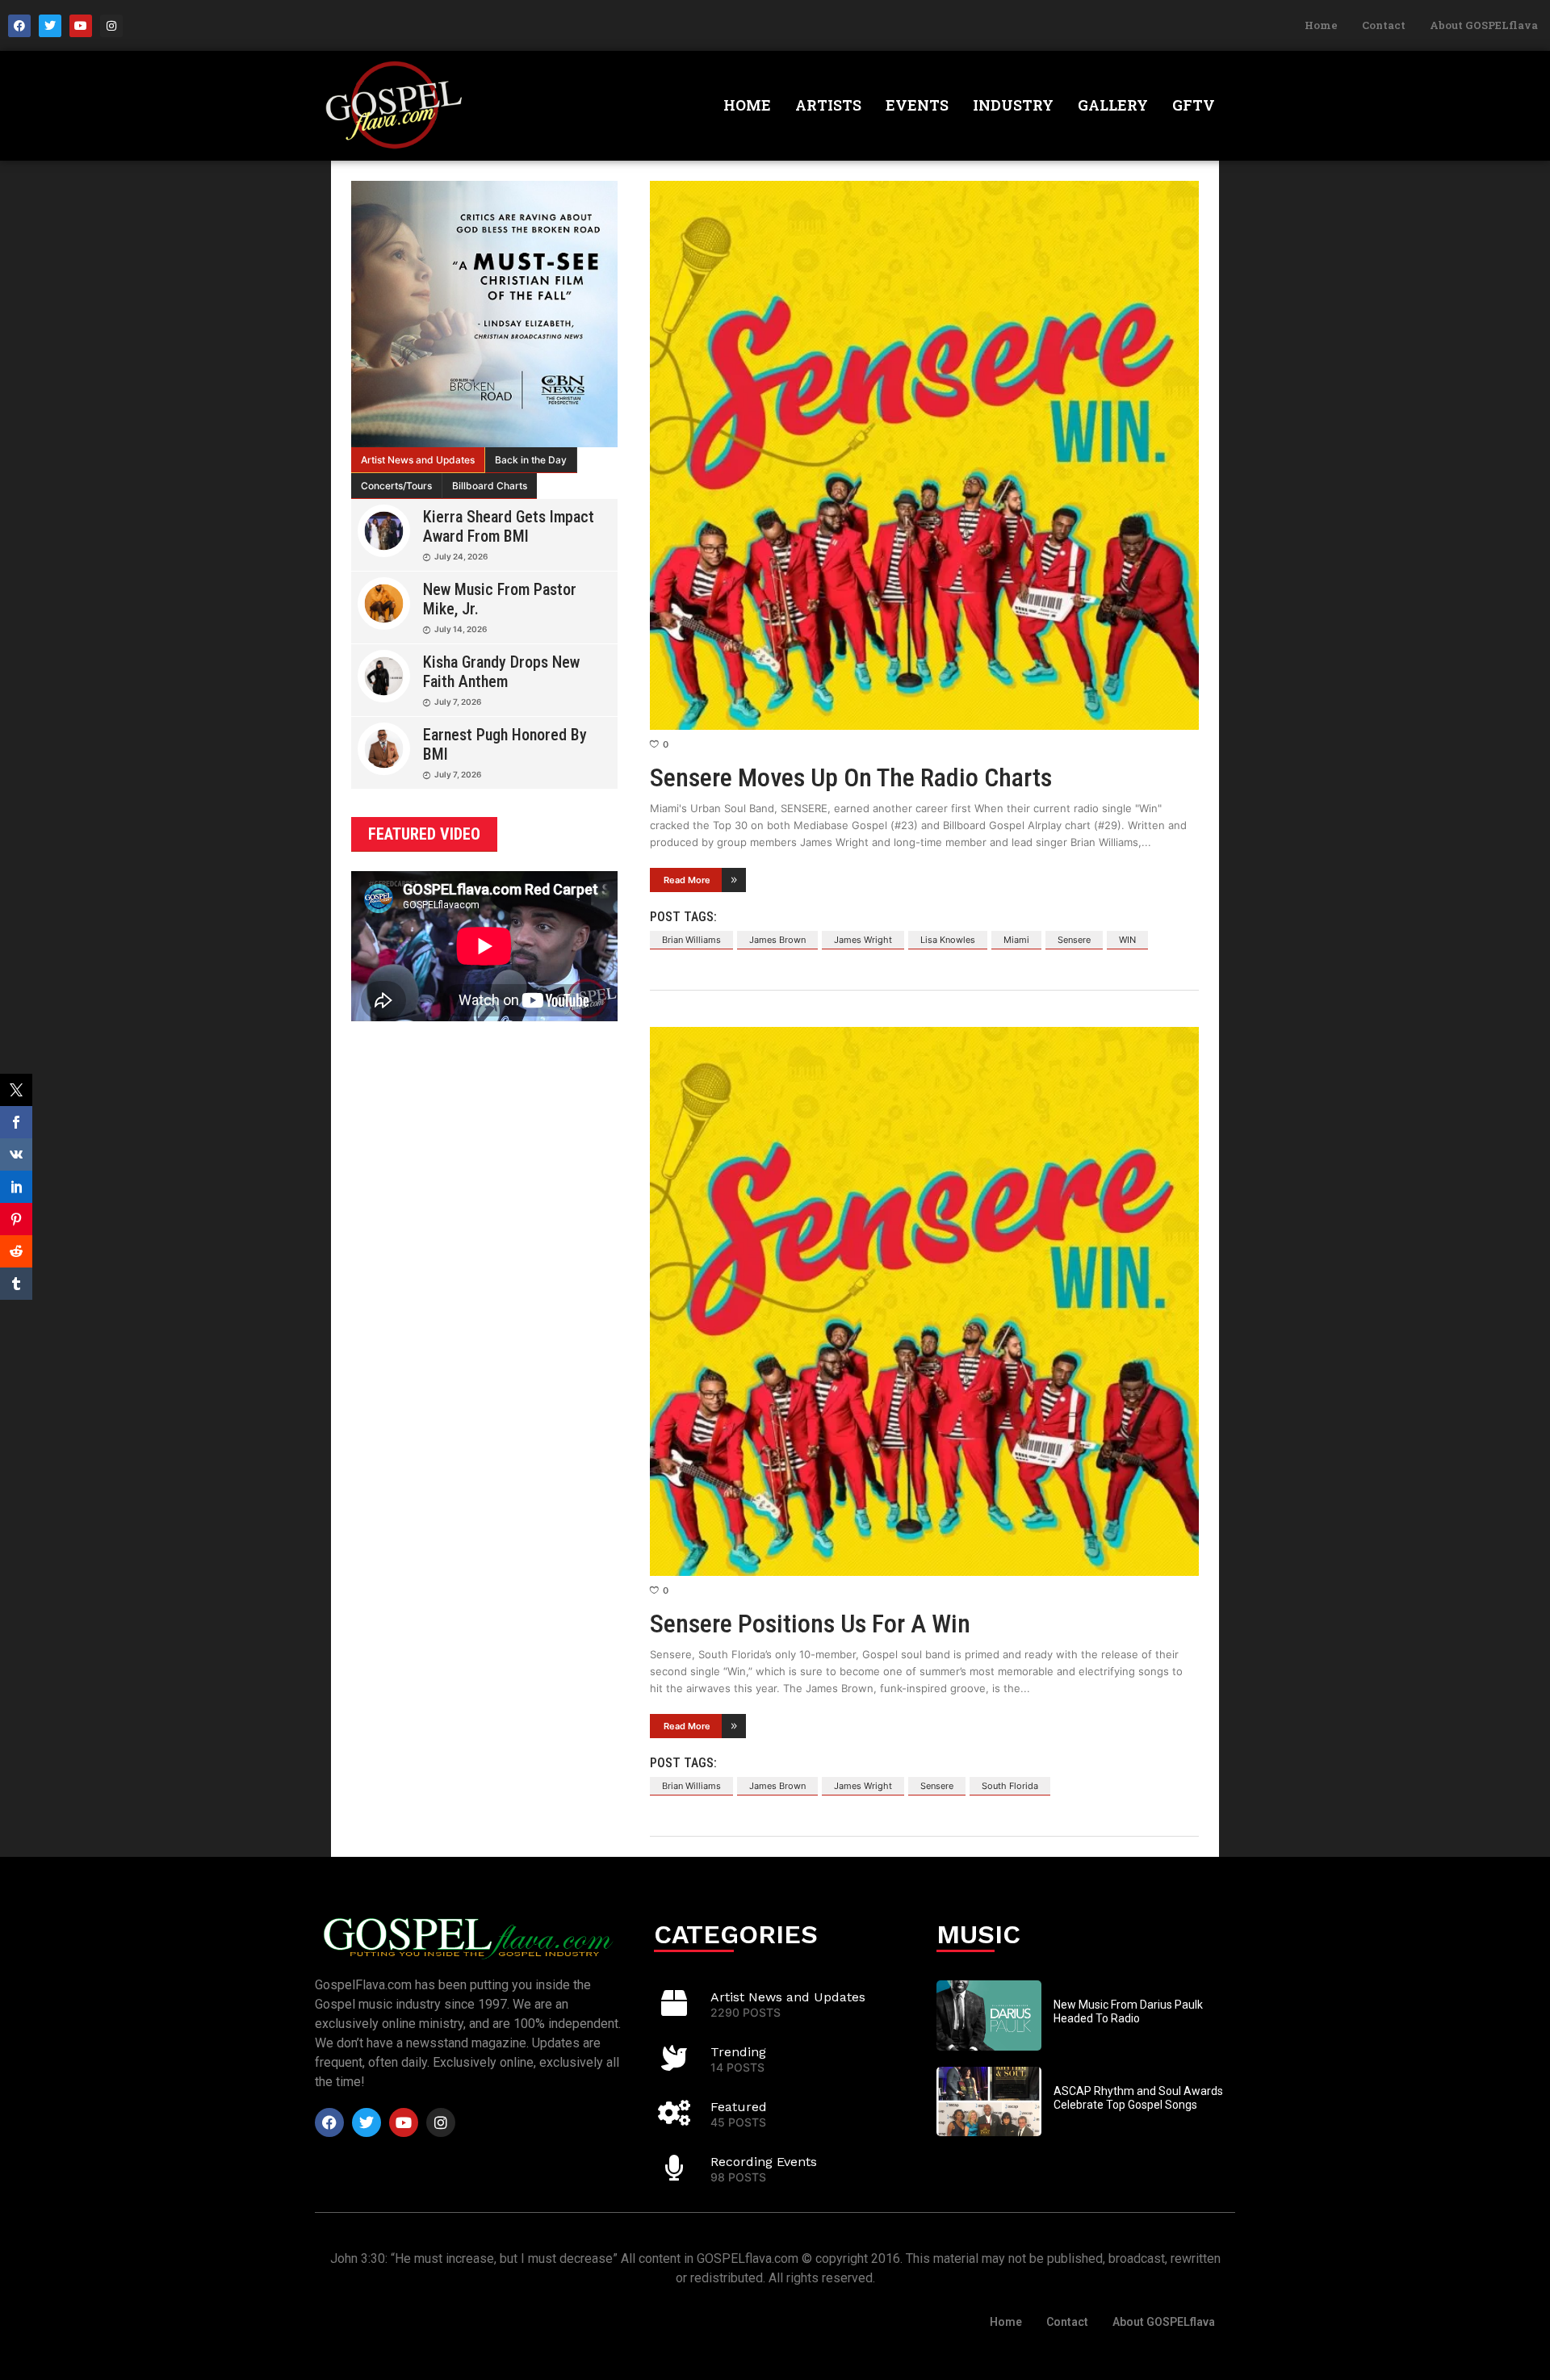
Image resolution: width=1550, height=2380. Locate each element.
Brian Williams (691, 940)
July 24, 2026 (461, 556)
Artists (828, 105)
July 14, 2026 (461, 629)
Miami (1016, 940)
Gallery (1113, 105)
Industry (1013, 105)
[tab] (418, 460)
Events (917, 105)
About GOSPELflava (1484, 25)
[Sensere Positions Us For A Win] (924, 1301)
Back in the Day (531, 460)
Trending (738, 2052)
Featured (739, 2107)
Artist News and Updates (418, 460)
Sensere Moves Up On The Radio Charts (851, 777)
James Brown (777, 940)
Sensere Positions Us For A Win (810, 1624)
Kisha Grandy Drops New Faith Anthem (501, 672)
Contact (1384, 25)
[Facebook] (19, 26)
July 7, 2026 (458, 702)
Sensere (1074, 940)
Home (1321, 25)
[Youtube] (81, 26)
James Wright (863, 940)
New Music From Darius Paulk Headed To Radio (1128, 2011)
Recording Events (764, 2162)
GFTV (1194, 105)
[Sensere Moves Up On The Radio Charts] (924, 455)
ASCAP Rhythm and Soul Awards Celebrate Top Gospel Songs (1138, 2098)
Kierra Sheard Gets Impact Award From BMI (509, 526)
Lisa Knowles (948, 940)
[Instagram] (111, 26)
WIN (1127, 940)
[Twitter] (50, 26)
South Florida (1010, 1786)
